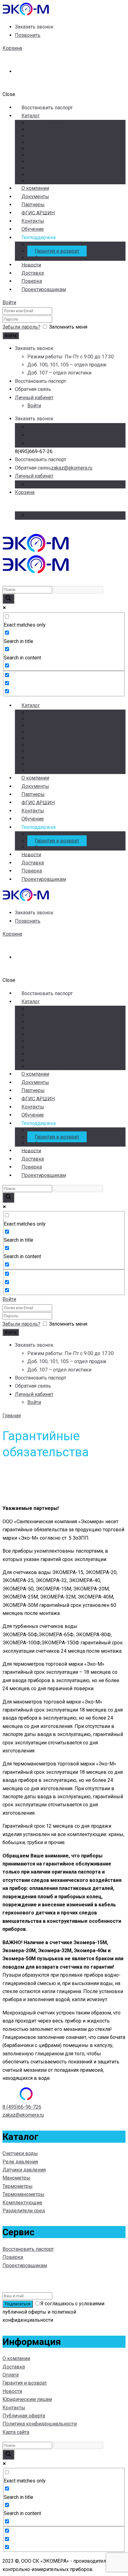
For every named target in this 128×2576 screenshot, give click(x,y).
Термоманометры (56, 155)
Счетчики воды (53, 123)
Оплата (11, 2375)
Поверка (13, 2257)
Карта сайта (16, 2432)
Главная (12, 1416)
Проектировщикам (44, 289)
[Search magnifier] (8, 599)
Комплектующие (55, 162)
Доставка (14, 2367)
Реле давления (53, 129)
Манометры (49, 142)
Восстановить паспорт (28, 2249)
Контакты (14, 2408)
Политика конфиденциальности (40, 2424)
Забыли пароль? (21, 327)
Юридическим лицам (27, 2399)
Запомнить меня (68, 327)
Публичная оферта (24, 2416)
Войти (9, 302)
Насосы (44, 175)
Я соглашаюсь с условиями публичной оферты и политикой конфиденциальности (53, 2312)
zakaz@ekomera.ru (72, 468)
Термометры (50, 149)
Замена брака (51, 245)
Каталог (31, 116)
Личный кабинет (34, 398)
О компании (16, 2358)
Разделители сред (56, 168)
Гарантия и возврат (57, 251)
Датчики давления (56, 136)
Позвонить (28, 35)
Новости (12, 2391)
